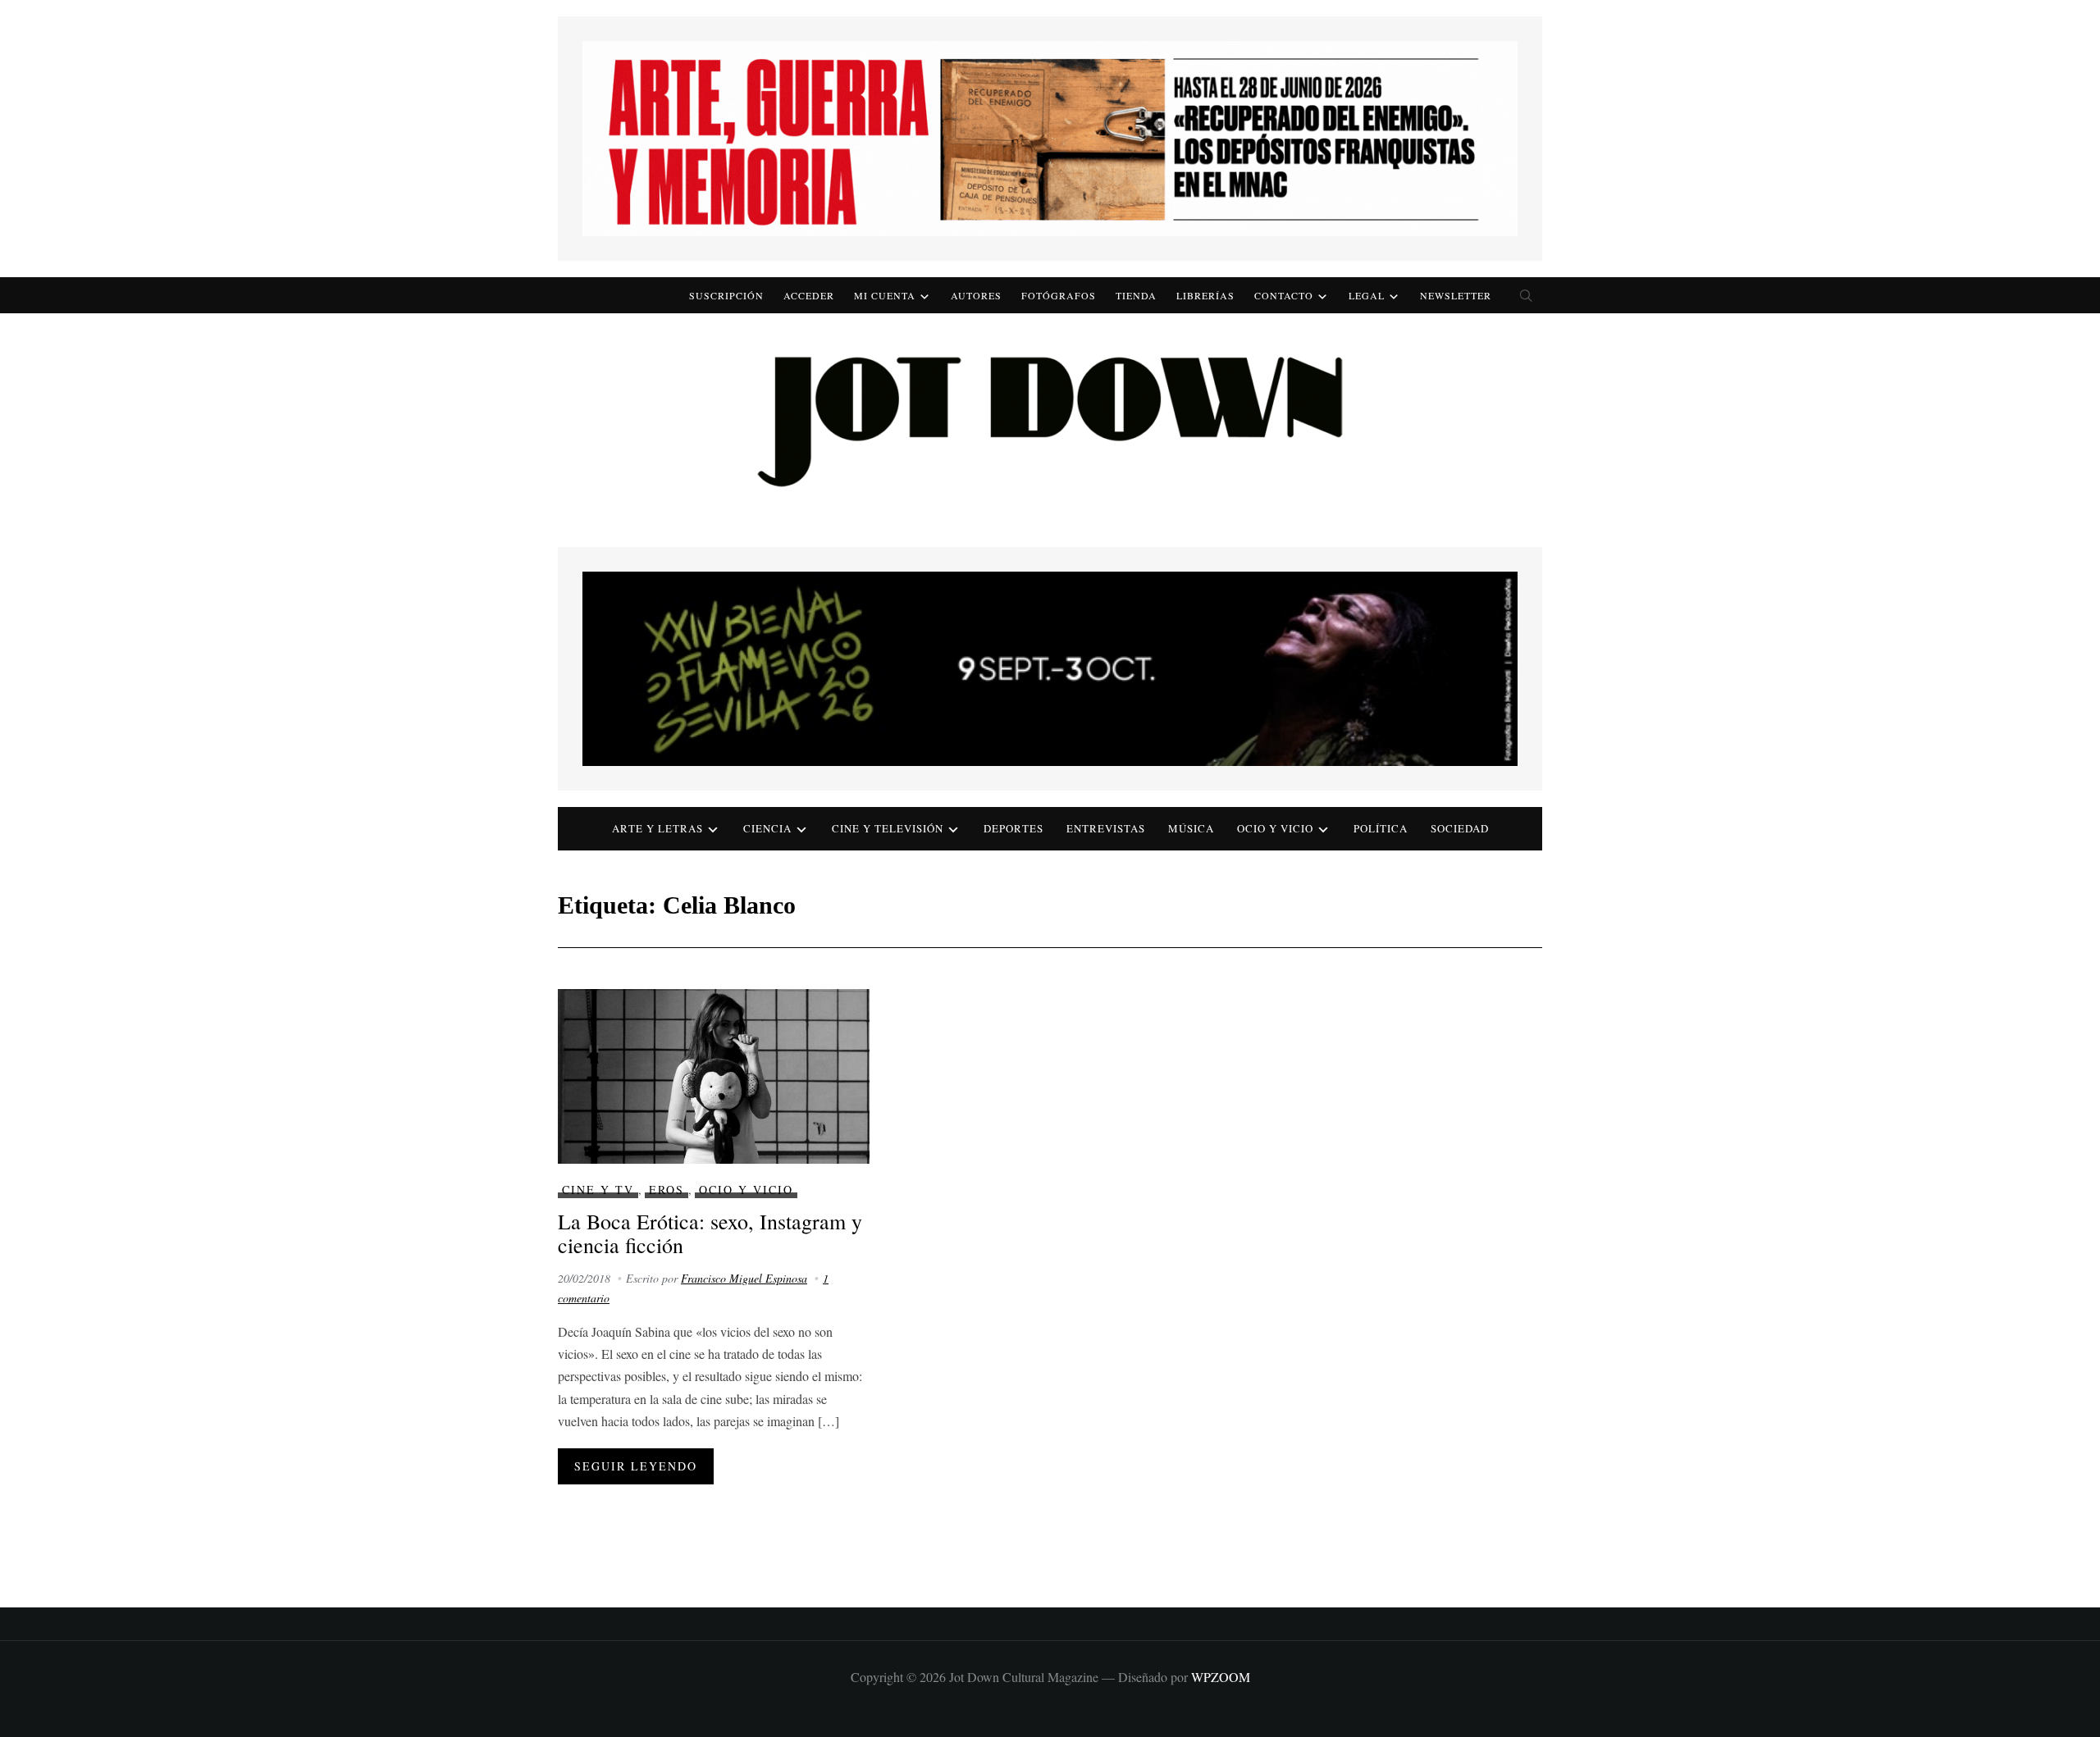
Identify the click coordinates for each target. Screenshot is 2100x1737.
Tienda (1136, 295)
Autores (976, 295)
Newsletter (1456, 295)
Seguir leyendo (636, 1466)
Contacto (1284, 295)
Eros (667, 1190)
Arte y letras (657, 828)
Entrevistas (1106, 828)
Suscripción (726, 295)
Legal (1367, 295)
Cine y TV (598, 1190)
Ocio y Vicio (1275, 828)
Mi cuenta (885, 295)
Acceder (809, 295)
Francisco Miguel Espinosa (744, 1278)
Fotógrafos (1059, 295)
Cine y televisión (888, 828)
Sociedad (1460, 828)
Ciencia (767, 828)
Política (1381, 828)
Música (1191, 828)
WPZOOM (1221, 1677)
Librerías (1205, 295)
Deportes (1013, 828)
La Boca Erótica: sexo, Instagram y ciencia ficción (710, 1233)
